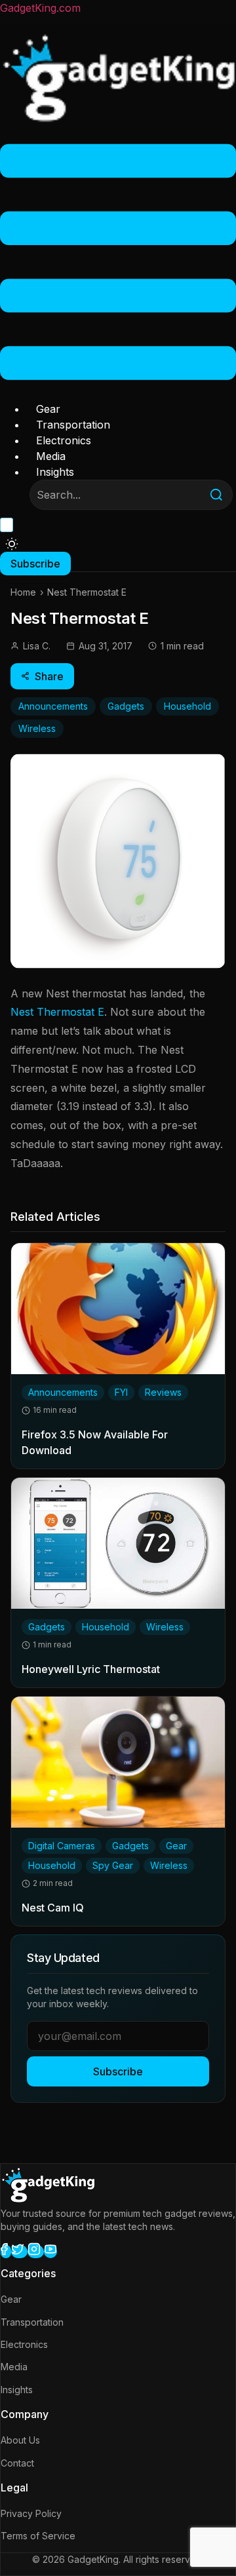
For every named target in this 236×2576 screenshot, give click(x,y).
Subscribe (118, 2071)
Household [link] (106, 1627)
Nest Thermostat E (57, 1012)
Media (51, 456)
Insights (55, 472)
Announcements (53, 706)
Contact (17, 2463)
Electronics (64, 440)
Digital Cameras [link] (62, 1846)
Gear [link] (176, 1846)
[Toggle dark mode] (12, 544)
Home (23, 592)
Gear (48, 409)
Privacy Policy (31, 2513)
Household (187, 706)
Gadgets (126, 706)
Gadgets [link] (47, 1627)
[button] (118, 264)
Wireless (37, 728)
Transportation (73, 425)
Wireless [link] (165, 1627)
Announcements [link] (63, 1392)
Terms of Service (38, 2536)
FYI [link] (121, 1392)
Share (49, 676)
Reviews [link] (163, 1392)
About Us (20, 2440)
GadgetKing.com (40, 8)
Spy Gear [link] (113, 1865)
